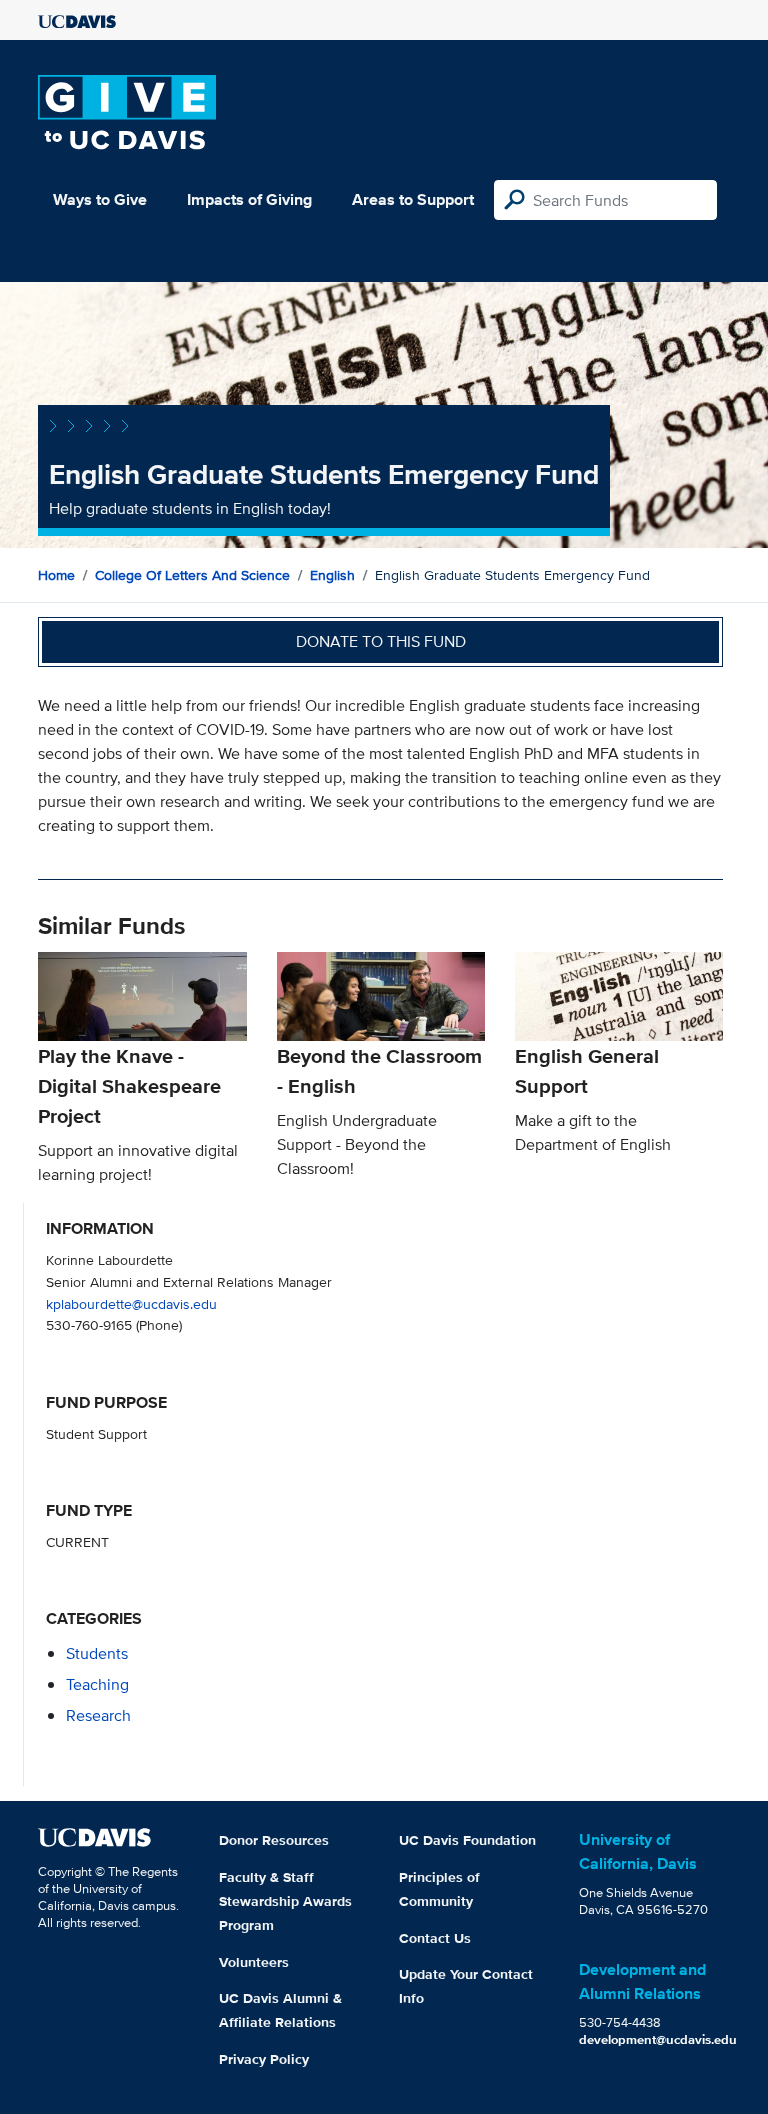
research (98, 1715)
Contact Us (435, 1938)
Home (56, 575)
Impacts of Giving (249, 199)
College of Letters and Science (192, 575)
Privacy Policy (264, 2059)
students (97, 1653)
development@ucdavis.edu (658, 2039)
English (332, 575)
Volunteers (254, 1962)
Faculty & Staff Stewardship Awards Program (285, 1901)
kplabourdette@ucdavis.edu (131, 1303)
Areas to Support (413, 199)
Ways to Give (100, 199)
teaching (97, 1684)
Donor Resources (274, 1840)
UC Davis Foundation (467, 1840)
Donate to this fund (381, 641)
